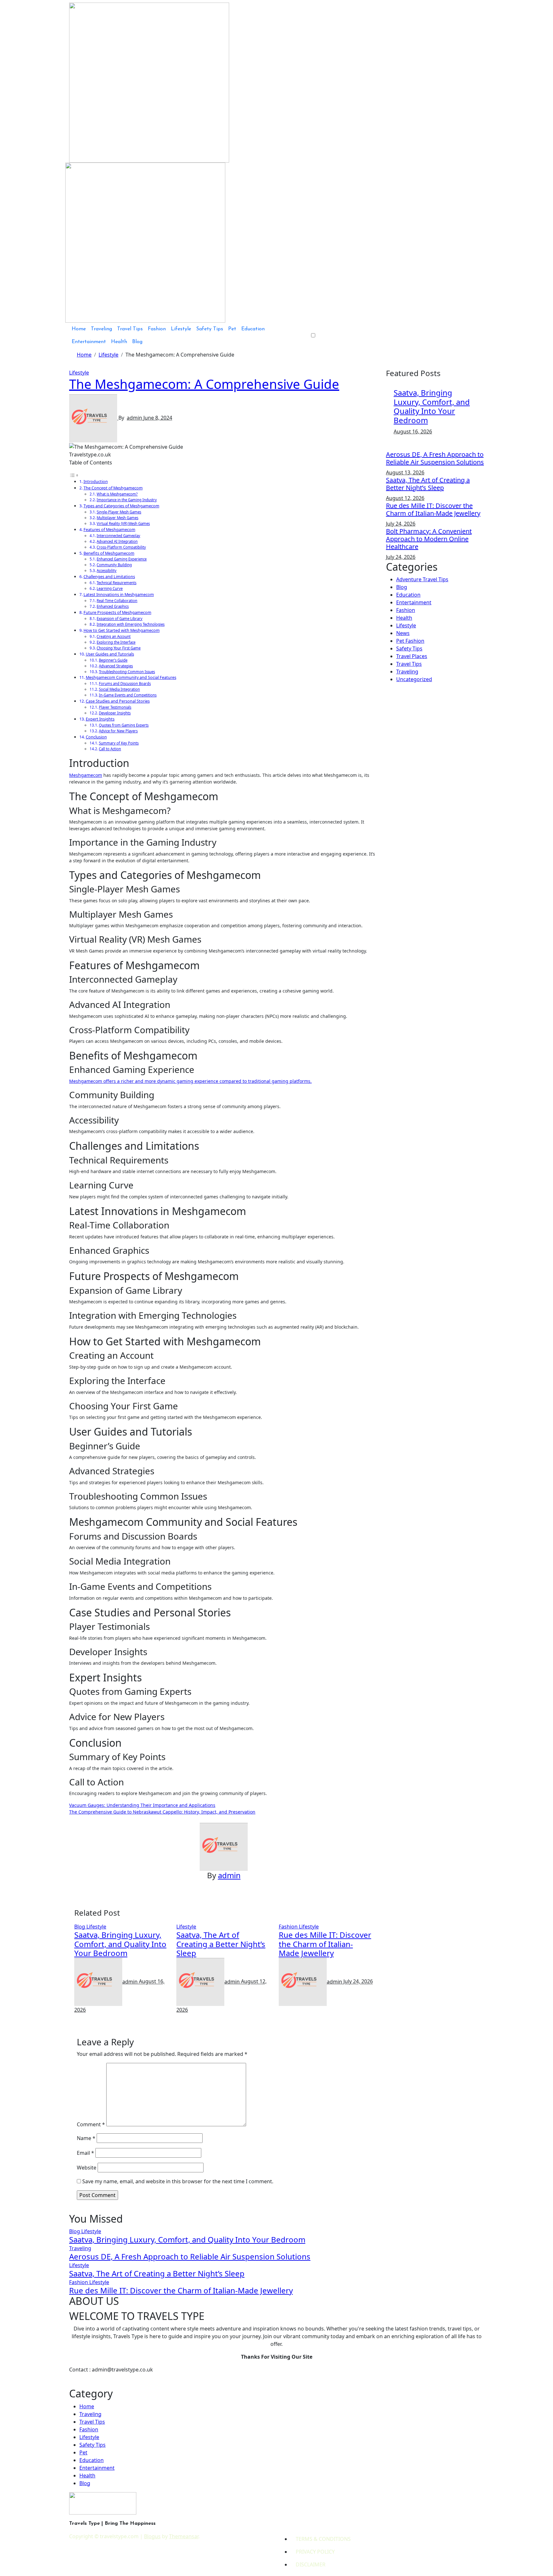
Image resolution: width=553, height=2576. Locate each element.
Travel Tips (130, 329)
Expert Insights (100, 719)
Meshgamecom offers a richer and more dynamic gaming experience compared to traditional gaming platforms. (190, 1081)
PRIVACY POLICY (315, 2552)
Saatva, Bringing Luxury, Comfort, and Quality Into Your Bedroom (120, 1944)
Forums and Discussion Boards (125, 684)
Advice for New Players (118, 731)
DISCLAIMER (311, 2564)
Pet (232, 329)
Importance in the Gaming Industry (127, 500)
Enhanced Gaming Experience (122, 559)
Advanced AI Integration (117, 541)
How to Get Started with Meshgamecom (122, 630)
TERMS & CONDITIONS (323, 2539)
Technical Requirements (116, 583)
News (403, 633)
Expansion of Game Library (120, 619)
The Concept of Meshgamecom (113, 488)
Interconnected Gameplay (118, 536)
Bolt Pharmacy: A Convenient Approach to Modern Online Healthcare (429, 539)
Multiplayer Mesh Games (117, 518)
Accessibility (107, 571)
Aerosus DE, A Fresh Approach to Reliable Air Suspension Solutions (435, 458)
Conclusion (96, 737)
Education (253, 329)
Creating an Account (114, 636)
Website (87, 2168)
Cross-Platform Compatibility (121, 547)
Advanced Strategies (116, 666)
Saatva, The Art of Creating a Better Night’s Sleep (221, 1944)
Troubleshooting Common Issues (127, 672)
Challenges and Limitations (109, 576)
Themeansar (184, 2536)
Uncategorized (414, 679)
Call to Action (110, 749)
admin (135, 418)
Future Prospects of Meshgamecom (117, 612)
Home (79, 329)
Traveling (101, 329)
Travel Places (412, 656)
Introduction (96, 481)
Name (86, 2138)
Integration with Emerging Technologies (131, 624)
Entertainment (89, 342)
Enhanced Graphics (113, 606)
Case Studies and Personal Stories (118, 701)
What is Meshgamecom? (117, 494)
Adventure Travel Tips (422, 579)
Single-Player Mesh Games (119, 512)
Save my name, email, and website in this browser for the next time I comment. (178, 2181)
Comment (91, 2124)
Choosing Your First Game (119, 648)
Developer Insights (115, 713)
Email (85, 2153)
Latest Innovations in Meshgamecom (119, 594)
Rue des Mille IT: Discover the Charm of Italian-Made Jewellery (325, 1944)
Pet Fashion (410, 641)
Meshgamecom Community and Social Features (131, 677)
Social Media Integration (119, 689)
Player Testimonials (115, 707)
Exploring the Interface (116, 642)
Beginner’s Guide (113, 660)
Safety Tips (210, 329)
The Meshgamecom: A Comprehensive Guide (204, 384)
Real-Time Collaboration (117, 601)
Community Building (114, 565)
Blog (137, 342)
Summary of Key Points (119, 743)
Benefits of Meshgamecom (109, 553)
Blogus (152, 2536)
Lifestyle (181, 329)
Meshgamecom (86, 775)
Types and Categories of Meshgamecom (121, 506)
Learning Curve (110, 588)
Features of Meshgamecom (109, 529)
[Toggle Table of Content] (74, 475)
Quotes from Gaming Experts (124, 725)
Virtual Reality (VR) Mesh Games (123, 523)
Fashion (157, 329)
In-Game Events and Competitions (128, 695)
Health (119, 342)
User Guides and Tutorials (110, 654)
